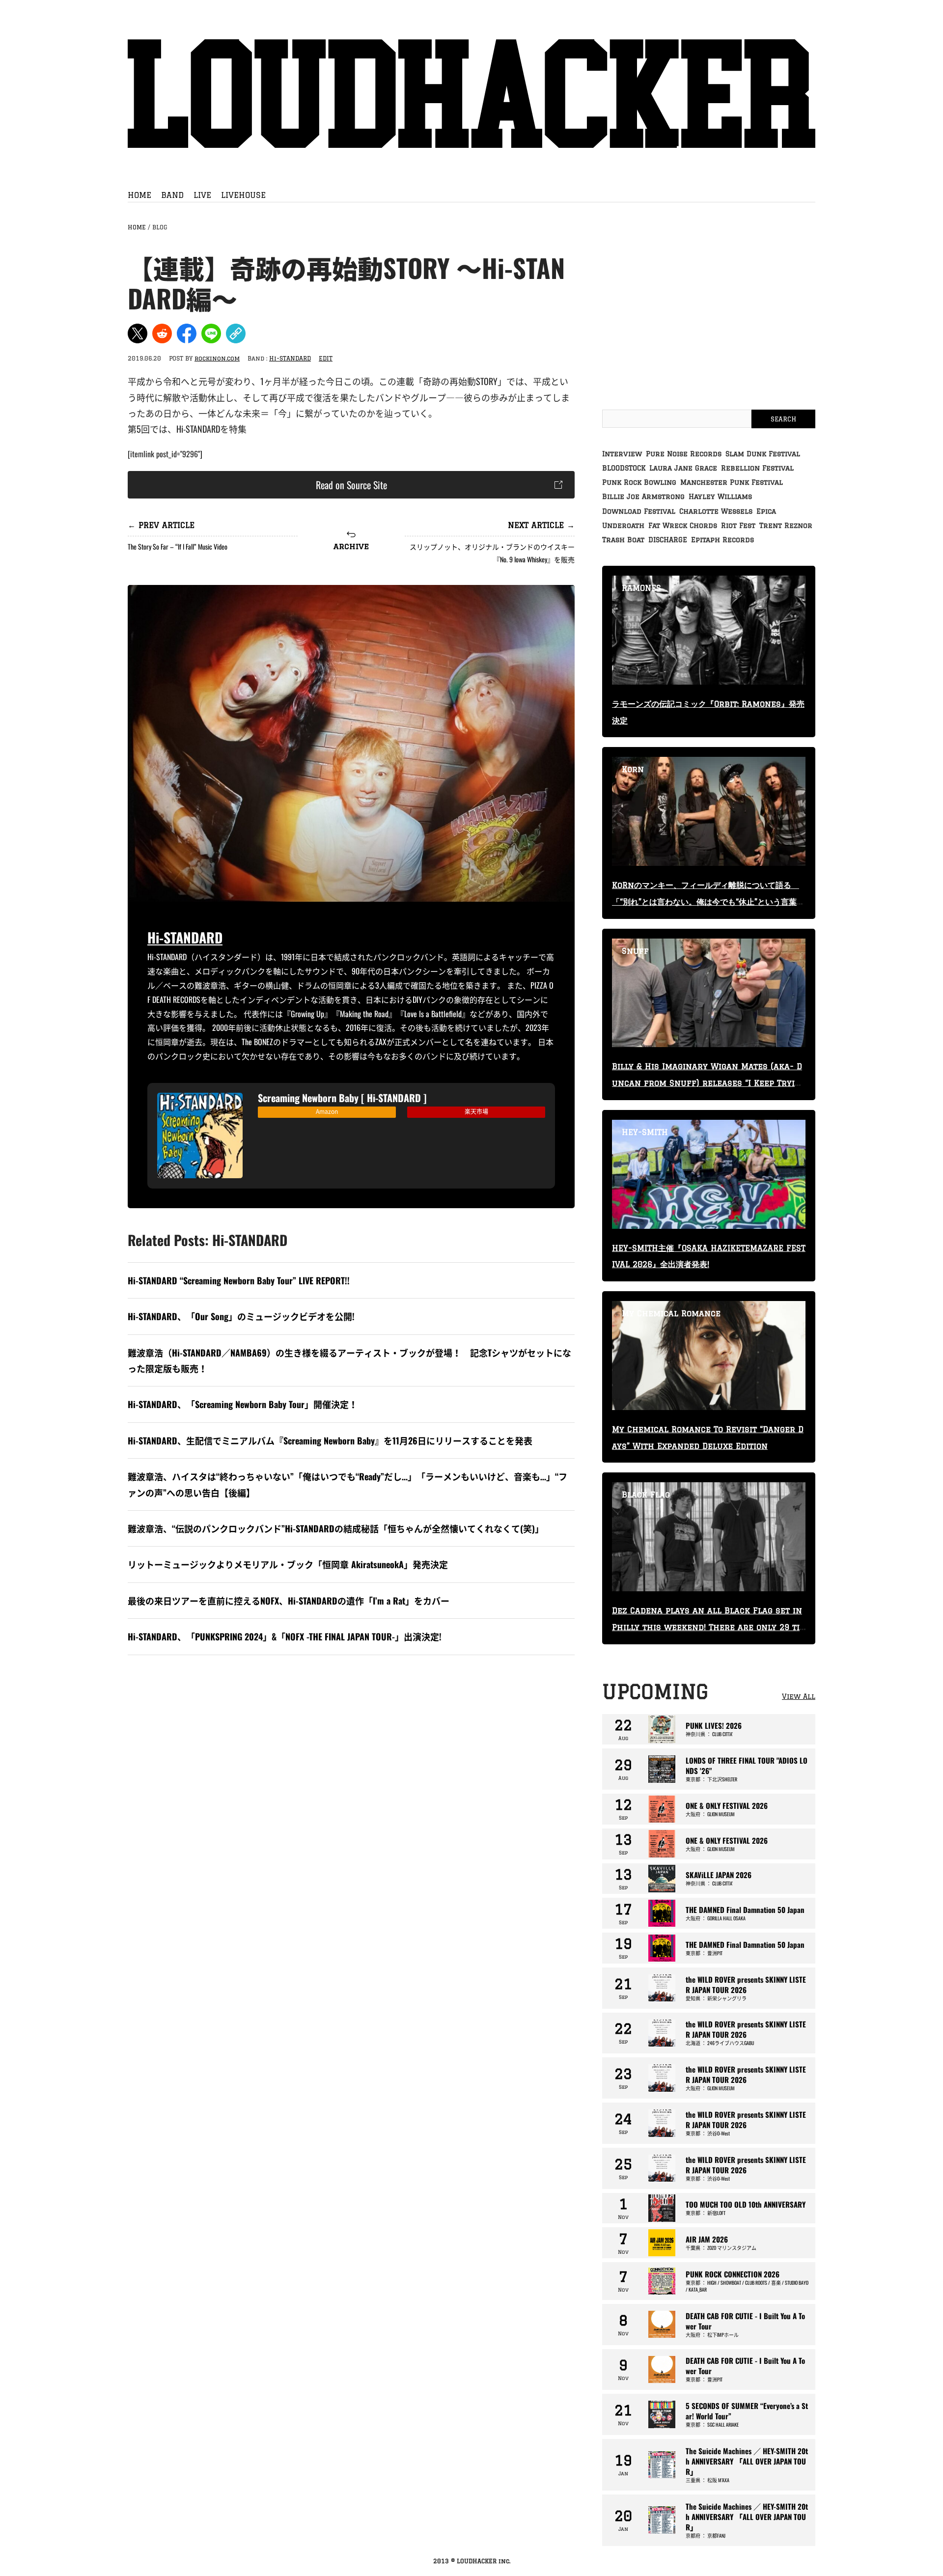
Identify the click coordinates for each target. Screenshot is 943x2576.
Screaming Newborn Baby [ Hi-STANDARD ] (342, 1098)
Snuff (635, 951)
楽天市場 (476, 1111)
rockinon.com (217, 358)
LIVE (202, 195)
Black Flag (646, 1495)
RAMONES (641, 588)
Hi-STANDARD (290, 358)
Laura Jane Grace (683, 468)
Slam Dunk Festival (763, 454)
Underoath (623, 526)
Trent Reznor (786, 526)
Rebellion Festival (757, 468)
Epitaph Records (722, 540)
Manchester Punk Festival (732, 482)
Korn (633, 769)
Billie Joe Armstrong (643, 497)
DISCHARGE (668, 540)
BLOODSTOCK (624, 468)
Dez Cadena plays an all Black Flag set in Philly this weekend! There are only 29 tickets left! (708, 1627)
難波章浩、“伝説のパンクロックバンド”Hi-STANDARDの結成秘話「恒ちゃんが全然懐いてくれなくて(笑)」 (336, 1528)
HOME (139, 195)
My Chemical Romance (671, 1313)
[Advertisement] (351, 1744)
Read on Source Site (351, 485)
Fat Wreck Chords (683, 526)
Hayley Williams (720, 497)
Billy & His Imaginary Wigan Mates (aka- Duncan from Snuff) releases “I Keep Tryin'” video (707, 1083)
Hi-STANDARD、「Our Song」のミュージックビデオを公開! (241, 1316)
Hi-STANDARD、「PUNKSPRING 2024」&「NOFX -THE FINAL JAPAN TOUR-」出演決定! (285, 1636)
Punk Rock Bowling (639, 482)
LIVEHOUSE (243, 195)
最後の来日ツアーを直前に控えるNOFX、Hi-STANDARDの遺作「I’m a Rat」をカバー (289, 1601)
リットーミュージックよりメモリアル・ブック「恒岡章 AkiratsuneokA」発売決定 (288, 1564)
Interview (622, 454)
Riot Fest (738, 526)
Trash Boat (623, 540)
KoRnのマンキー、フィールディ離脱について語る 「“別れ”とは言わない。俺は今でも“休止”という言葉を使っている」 (708, 902)
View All (799, 1696)
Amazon (327, 1111)
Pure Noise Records (684, 454)
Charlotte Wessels (716, 511)
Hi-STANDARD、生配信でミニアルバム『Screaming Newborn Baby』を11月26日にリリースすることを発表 (330, 1440)
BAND (172, 195)
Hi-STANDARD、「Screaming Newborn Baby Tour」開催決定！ (243, 1404)
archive (351, 546)
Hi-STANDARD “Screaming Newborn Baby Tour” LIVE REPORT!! (239, 1280)
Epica (766, 511)
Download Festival (639, 511)
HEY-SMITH (645, 1132)
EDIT (326, 358)
